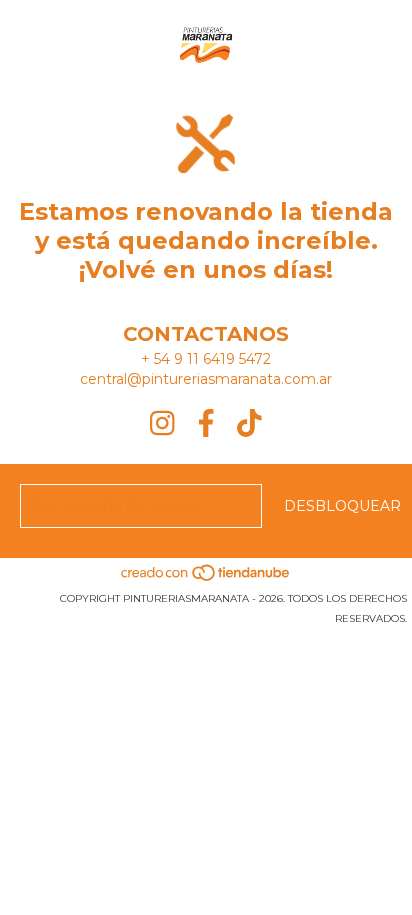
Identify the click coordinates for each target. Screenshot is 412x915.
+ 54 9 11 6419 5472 (206, 359)
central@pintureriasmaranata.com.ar (206, 379)
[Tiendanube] (206, 578)
